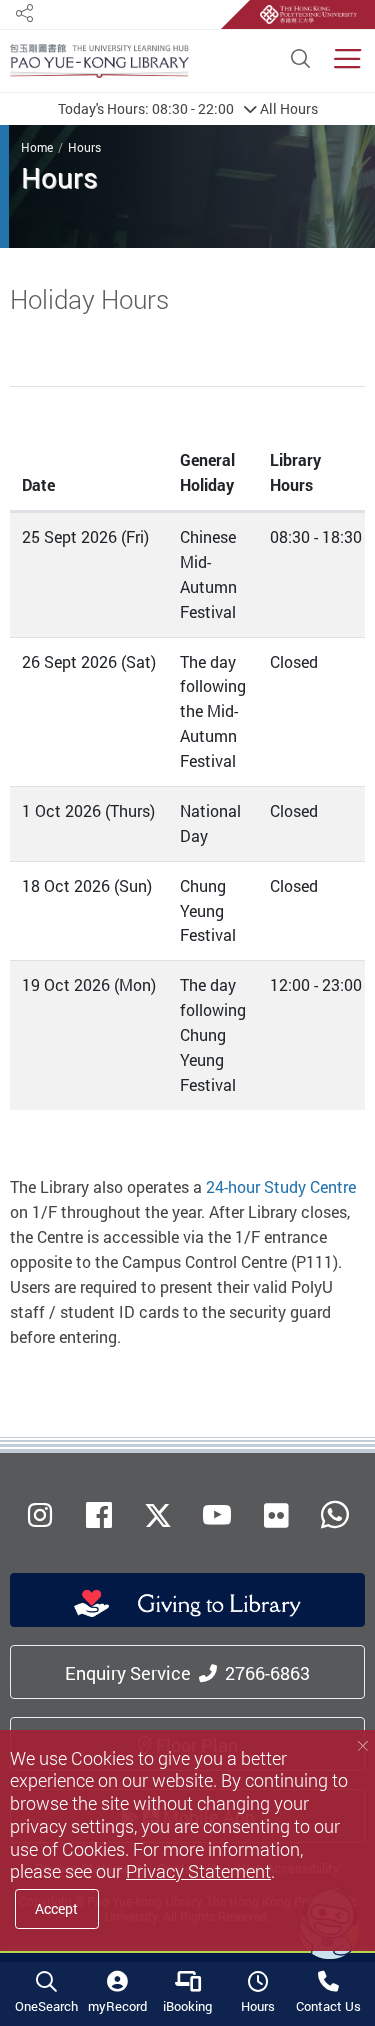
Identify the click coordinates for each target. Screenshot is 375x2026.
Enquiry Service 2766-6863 (187, 1673)
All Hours (188, 108)
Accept (56, 1908)
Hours (84, 147)
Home (37, 147)
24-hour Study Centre (281, 1187)
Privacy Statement (198, 1871)
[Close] (362, 1746)
